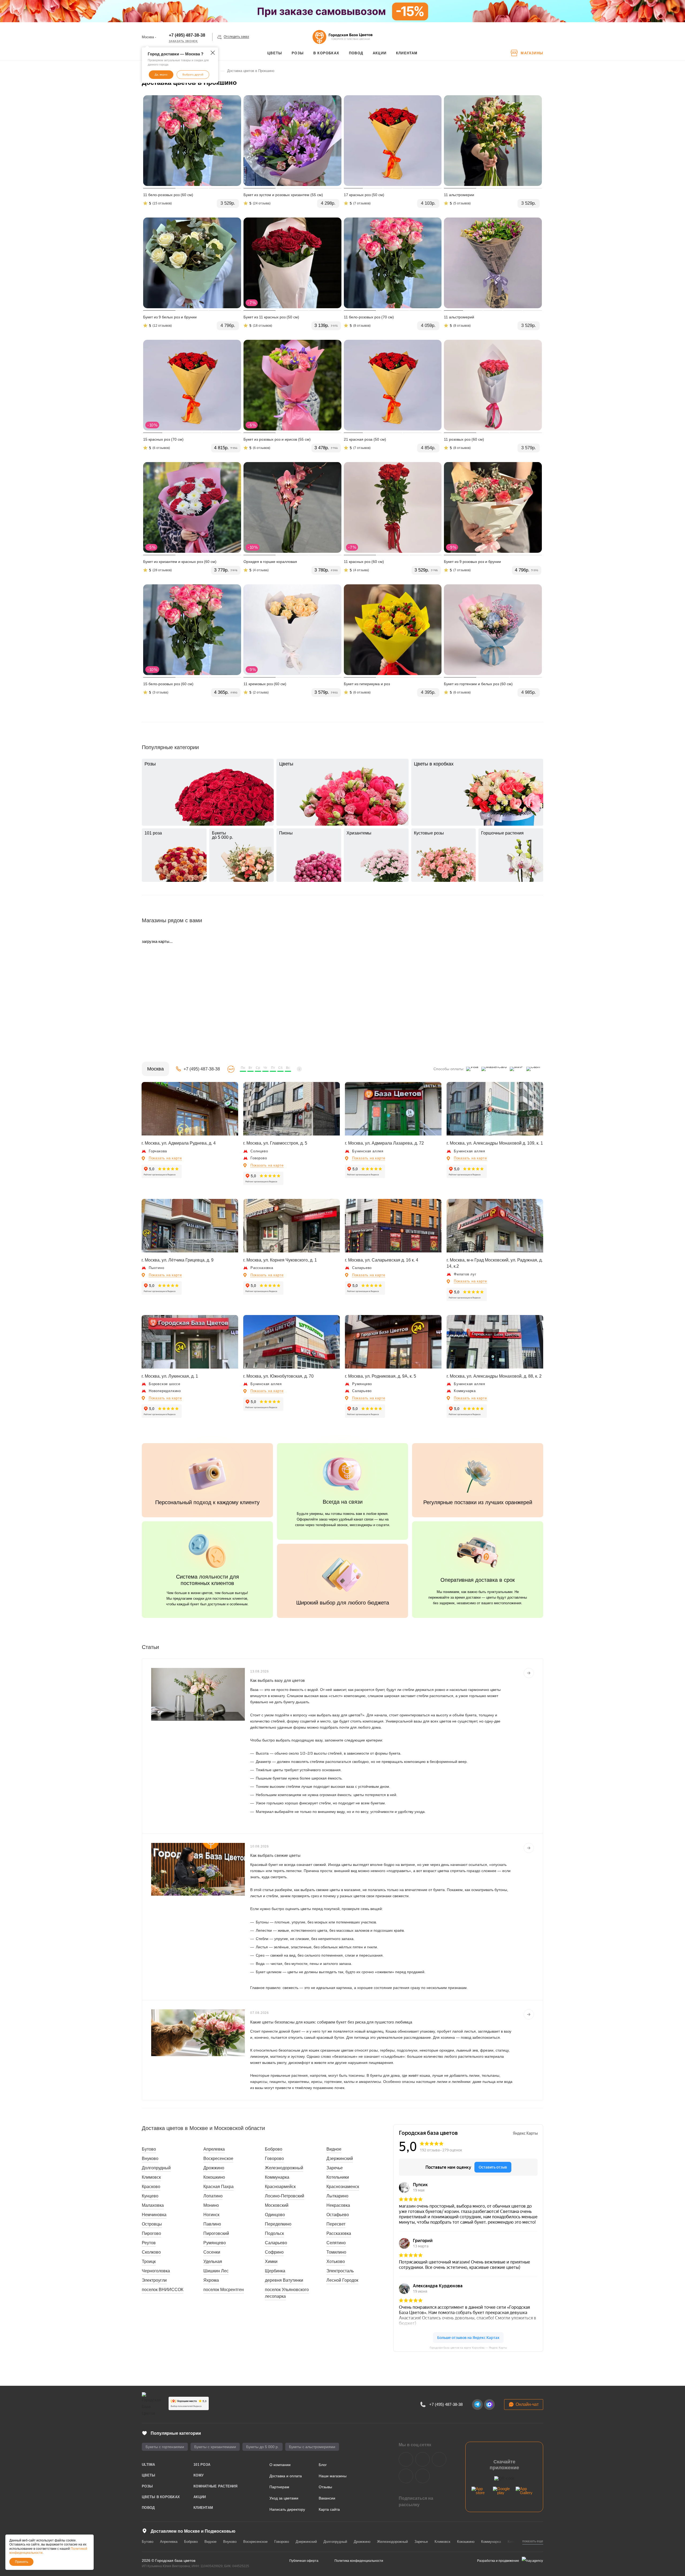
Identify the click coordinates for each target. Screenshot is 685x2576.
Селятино (336, 2243)
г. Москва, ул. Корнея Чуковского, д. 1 (280, 1260)
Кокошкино (214, 2177)
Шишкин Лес (216, 2271)
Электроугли (154, 2280)
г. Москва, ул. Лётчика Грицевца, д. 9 (178, 1260)
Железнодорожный (284, 2168)
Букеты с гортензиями (165, 2447)
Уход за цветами (284, 2498)
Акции (200, 2497)
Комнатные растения (215, 2486)
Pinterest (423, 2476)
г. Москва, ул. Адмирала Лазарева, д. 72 (384, 1143)
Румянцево (215, 2243)
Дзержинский (340, 2158)
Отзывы (325, 2487)
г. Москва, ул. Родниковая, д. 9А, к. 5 (380, 1376)
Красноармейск (280, 2187)
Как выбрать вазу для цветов (277, 1680)
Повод (148, 2508)
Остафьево (338, 2215)
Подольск (274, 2233)
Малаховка (153, 2205)
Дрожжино (214, 2168)
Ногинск (211, 2215)
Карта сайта (329, 2509)
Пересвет (336, 2224)
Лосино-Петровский (285, 2196)
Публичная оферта (304, 2561)
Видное (334, 2149)
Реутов (149, 2243)
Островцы (152, 2224)
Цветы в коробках (161, 2497)
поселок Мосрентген (224, 2290)
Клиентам (203, 2508)
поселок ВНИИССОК (163, 2290)
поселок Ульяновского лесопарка (287, 2293)
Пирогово (151, 2233)
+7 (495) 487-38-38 (187, 35)
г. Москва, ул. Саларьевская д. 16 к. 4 (382, 1260)
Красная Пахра (218, 2187)
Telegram (423, 2459)
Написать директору (287, 2509)
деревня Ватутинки (284, 2280)
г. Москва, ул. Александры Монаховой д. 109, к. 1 (495, 1143)
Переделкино (278, 2224)
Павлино (212, 2224)
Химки (271, 2261)
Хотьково (336, 2261)
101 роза (202, 2465)
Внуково (150, 2158)
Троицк (149, 2261)
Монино (211, 2205)
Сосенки (212, 2252)
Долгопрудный (156, 2168)
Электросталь (340, 2271)
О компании (280, 2465)
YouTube (439, 2459)
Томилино (336, 2252)
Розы (147, 2486)
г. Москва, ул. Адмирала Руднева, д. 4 (179, 1143)
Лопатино (213, 2196)
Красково (151, 2187)
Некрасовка (338, 2205)
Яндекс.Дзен (406, 2476)
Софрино (274, 2252)
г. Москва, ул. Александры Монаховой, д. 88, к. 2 (494, 1376)
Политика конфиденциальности (359, 2561)
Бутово (149, 2149)
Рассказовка (339, 2233)
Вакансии (327, 2498)
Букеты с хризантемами (215, 2447)
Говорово (274, 2158)
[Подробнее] (529, 1673)
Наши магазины (333, 2476)
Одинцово (275, 2215)
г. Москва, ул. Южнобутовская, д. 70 (278, 1376)
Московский (277, 2205)
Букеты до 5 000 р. (262, 2447)
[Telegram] (477, 2404)
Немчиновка (154, 2215)
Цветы (149, 2475)
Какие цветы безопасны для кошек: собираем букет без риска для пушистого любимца (331, 2022)
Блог (323, 2465)
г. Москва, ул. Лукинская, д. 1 (170, 1376)
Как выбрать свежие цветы (275, 1855)
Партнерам (279, 2487)
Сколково (151, 2252)
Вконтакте (406, 2459)
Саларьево (276, 2243)
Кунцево (150, 2196)
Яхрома (211, 2280)
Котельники (338, 2177)
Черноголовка (156, 2271)
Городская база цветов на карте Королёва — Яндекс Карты (468, 2348)
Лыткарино (337, 2196)
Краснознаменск (343, 2187)
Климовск (151, 2177)
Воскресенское (218, 2158)
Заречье (335, 2168)
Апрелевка (214, 2149)
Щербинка (275, 2271)
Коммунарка (277, 2177)
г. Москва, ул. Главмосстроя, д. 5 (275, 1143)
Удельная (213, 2261)
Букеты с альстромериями (312, 2447)
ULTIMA (149, 2465)
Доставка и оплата (286, 2476)
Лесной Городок (342, 2280)
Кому (199, 2475)
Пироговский (216, 2233)
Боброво (274, 2149)
